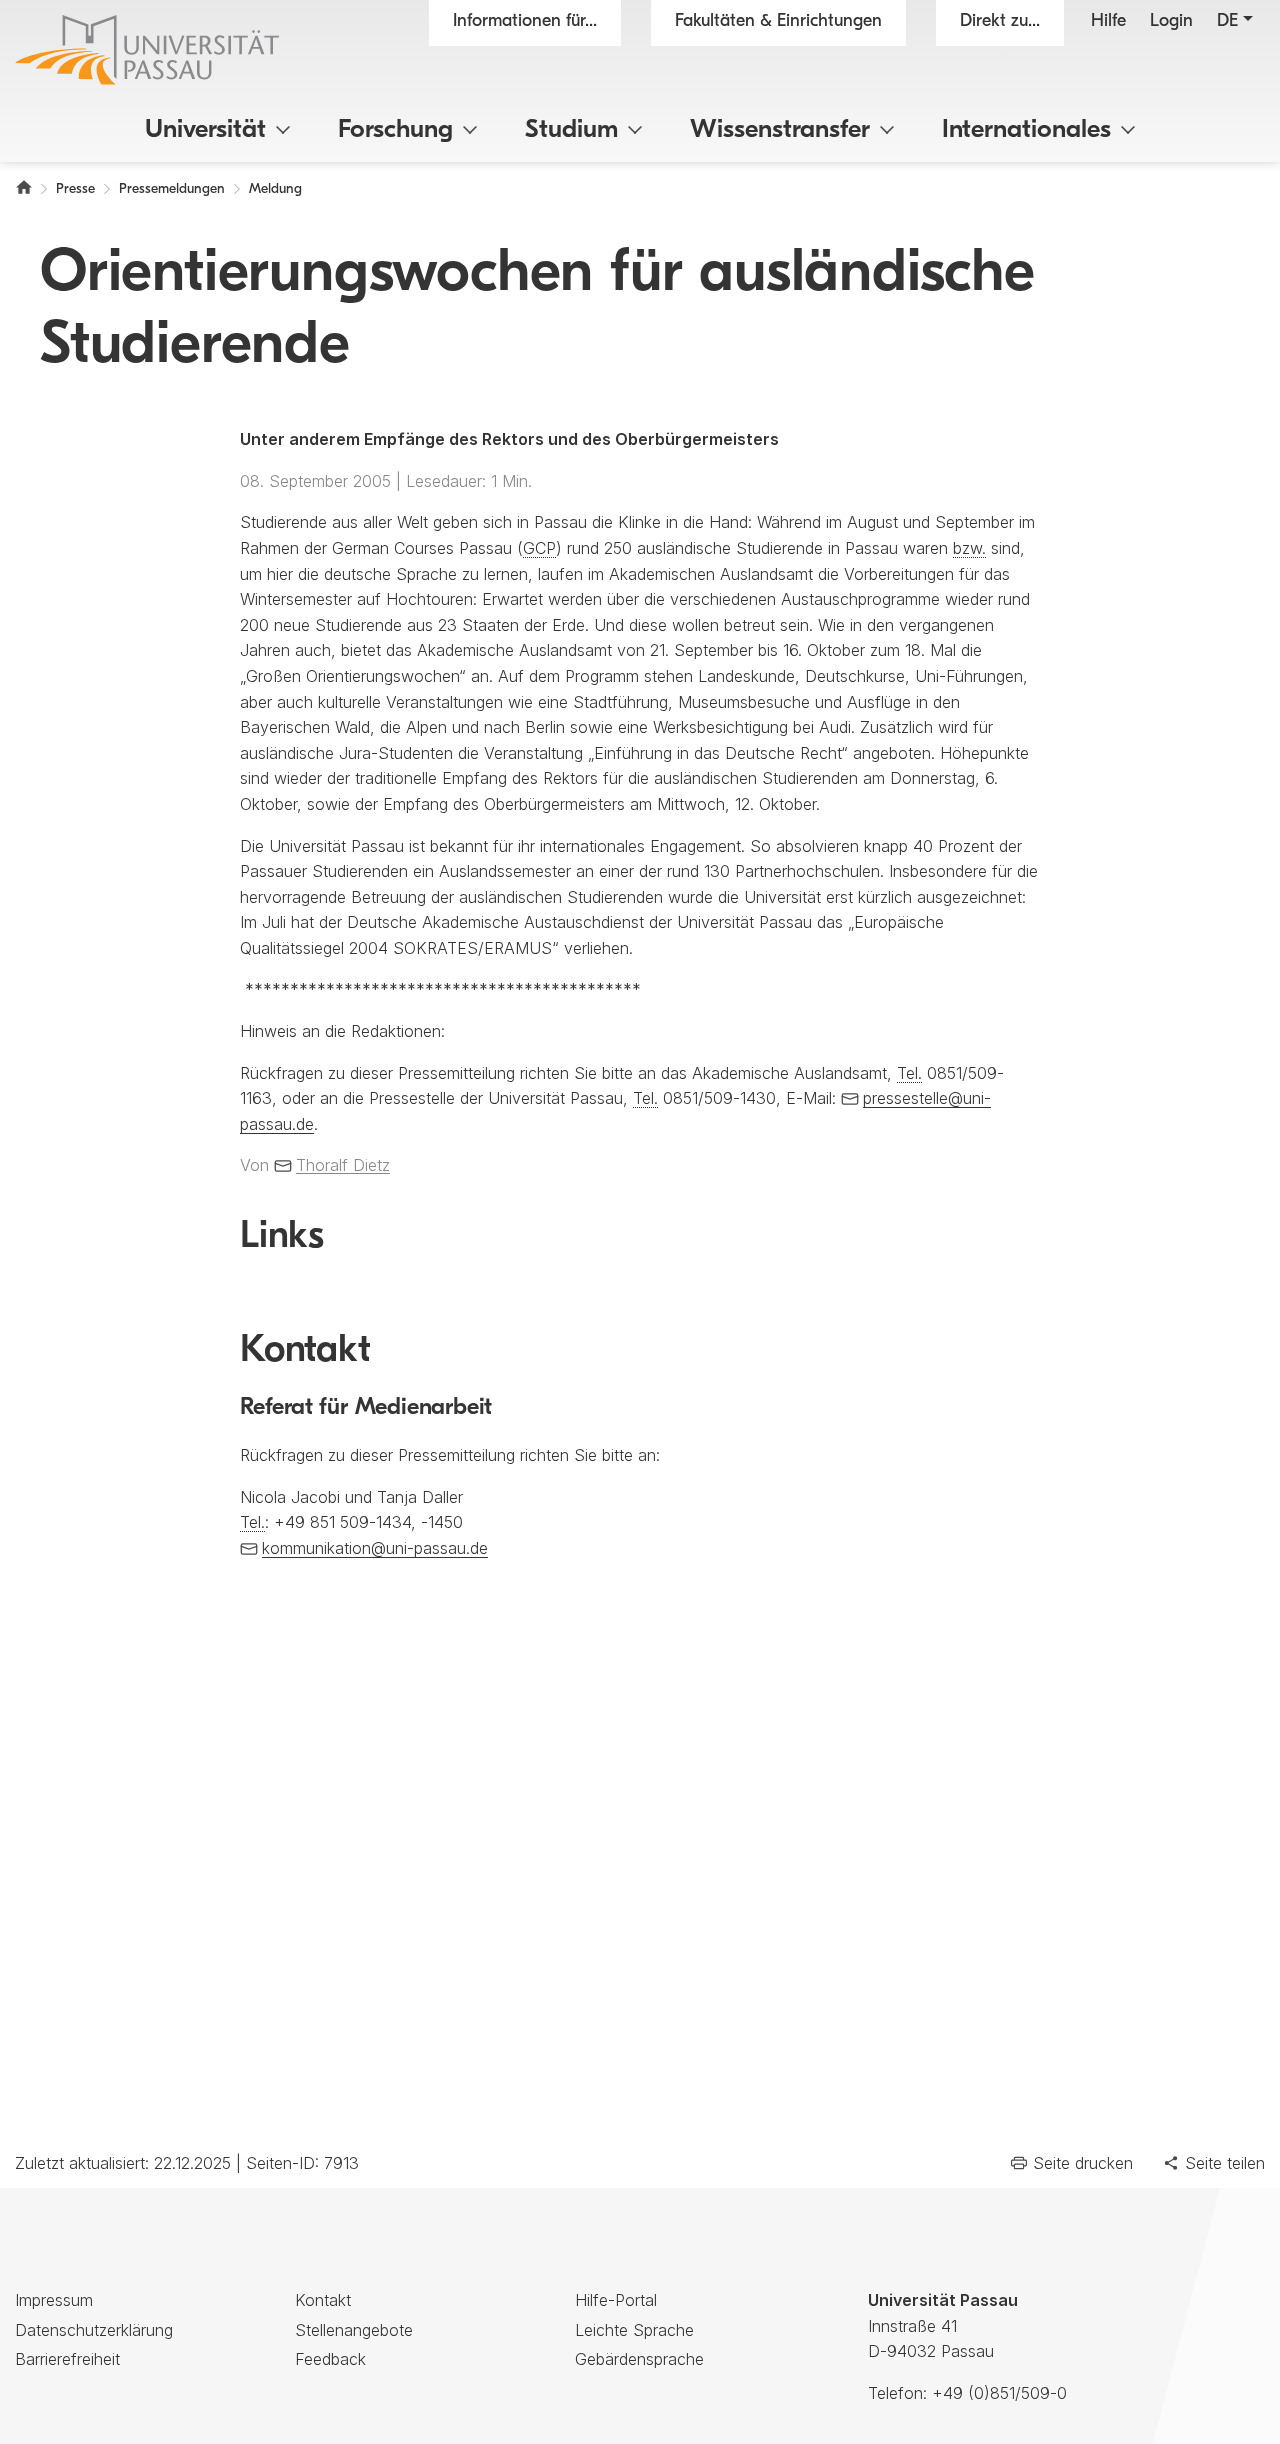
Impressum (54, 2300)
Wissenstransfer (780, 130)
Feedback (330, 2359)
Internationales (1026, 130)
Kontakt (323, 2300)
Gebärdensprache (639, 2359)
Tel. (909, 1073)
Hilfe (1108, 22)
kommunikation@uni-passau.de (375, 1548)
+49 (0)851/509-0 (999, 2393)
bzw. (969, 548)
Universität (205, 130)
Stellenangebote (354, 2330)
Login (1171, 22)
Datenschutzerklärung (94, 2330)
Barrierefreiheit (67, 2359)
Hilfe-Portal (616, 2300)
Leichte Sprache (634, 2330)
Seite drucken (1083, 2163)
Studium (571, 130)
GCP (539, 548)
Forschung (395, 130)
